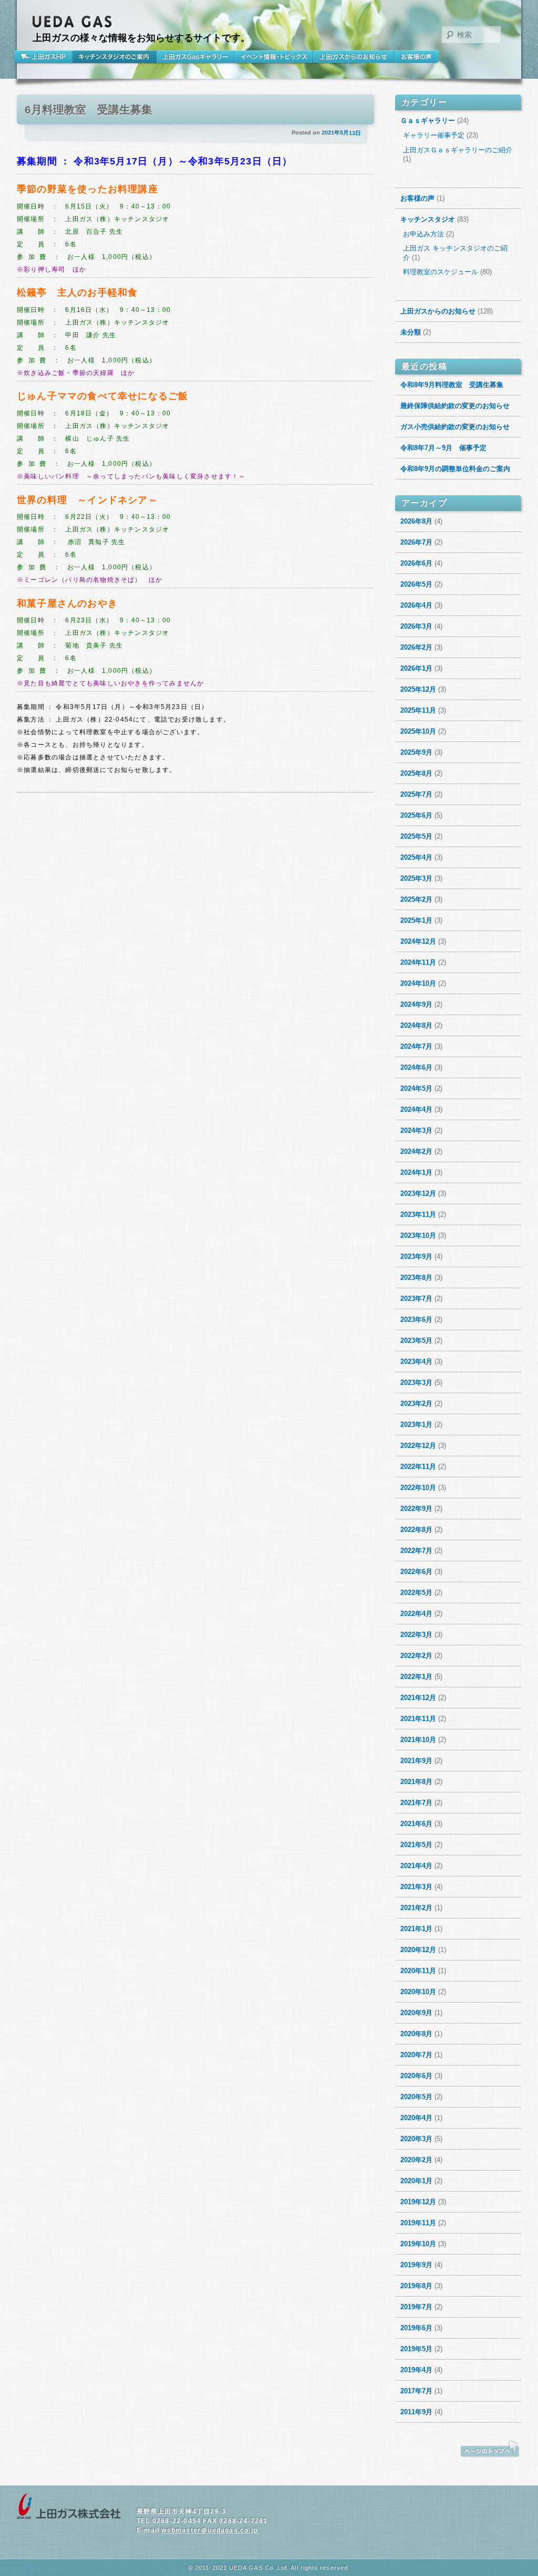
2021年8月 (416, 1782)
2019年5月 (416, 2349)
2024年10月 (418, 983)
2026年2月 (416, 647)
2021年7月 (416, 1803)
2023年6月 (416, 1320)
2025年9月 (416, 752)
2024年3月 (416, 1130)
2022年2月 (416, 1656)
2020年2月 (416, 2160)
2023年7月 (416, 1299)
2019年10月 (418, 2244)
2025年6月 (416, 815)
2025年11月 (418, 710)
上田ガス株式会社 (69, 2507)
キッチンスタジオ (428, 219)
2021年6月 (416, 1824)
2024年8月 (416, 1025)
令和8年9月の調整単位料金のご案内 (455, 469)
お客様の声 (417, 57)
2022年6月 (416, 1572)
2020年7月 (416, 2055)
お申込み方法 (423, 234)
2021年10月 (418, 1740)
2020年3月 (416, 2139)
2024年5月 (416, 1088)
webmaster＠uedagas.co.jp (209, 2530)
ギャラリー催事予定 (434, 135)
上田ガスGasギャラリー (195, 57)
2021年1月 (416, 1929)
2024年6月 (416, 1067)
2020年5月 (416, 2097)
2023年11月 (418, 1214)
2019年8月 (416, 2286)
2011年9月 (416, 2412)
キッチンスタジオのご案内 (115, 57)
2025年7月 (416, 794)
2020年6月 (416, 2076)
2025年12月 (418, 689)
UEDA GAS (73, 22)
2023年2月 (416, 1404)
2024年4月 (416, 1109)
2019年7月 (416, 2307)
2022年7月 (416, 1551)
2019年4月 (416, 2370)
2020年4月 (416, 2118)
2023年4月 (416, 1362)
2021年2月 (416, 1908)
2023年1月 (416, 1425)
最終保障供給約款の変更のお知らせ (455, 406)
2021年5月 (416, 1845)
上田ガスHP (45, 57)
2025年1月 (416, 920)
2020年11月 (418, 1971)
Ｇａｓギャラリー (428, 121)
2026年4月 (416, 605)
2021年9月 (416, 1761)
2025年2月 (416, 899)
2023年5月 (416, 1341)
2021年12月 (418, 1698)
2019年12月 (418, 2202)
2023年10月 (418, 1235)
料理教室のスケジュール (441, 272)
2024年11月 (418, 962)
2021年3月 (416, 1887)
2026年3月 (416, 626)
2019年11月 (418, 2223)
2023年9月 (416, 1256)
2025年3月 (416, 878)
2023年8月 (416, 1277)
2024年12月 (418, 941)
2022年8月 (416, 1530)
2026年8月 (416, 521)
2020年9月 (416, 2013)
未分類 (411, 332)
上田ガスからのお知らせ (354, 57)
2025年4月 (416, 857)
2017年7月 (416, 2391)
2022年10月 (418, 1488)
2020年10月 (418, 1992)
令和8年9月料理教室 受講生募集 (452, 385)
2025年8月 (416, 773)
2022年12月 (418, 1446)
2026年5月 (416, 584)
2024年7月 (416, 1046)
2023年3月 (416, 1383)
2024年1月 (416, 1172)
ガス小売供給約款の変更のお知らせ (455, 427)
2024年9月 (416, 1004)
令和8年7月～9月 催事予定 (443, 448)
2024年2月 (416, 1151)
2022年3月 (416, 1635)
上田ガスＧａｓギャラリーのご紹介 (458, 150)
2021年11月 (418, 1719)
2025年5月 (416, 836)
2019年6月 (416, 2328)
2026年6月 (416, 563)
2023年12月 (418, 1193)
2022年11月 (418, 1467)
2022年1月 (416, 1677)
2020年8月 (416, 2034)
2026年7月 (416, 542)
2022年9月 (416, 1509)
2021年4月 (416, 1866)
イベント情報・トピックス (274, 57)
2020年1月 (416, 2181)
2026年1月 (416, 668)
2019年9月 (416, 2265)
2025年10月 (418, 731)
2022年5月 (416, 1593)
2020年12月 (418, 1950)
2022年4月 (416, 1614)
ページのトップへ (490, 2449)
